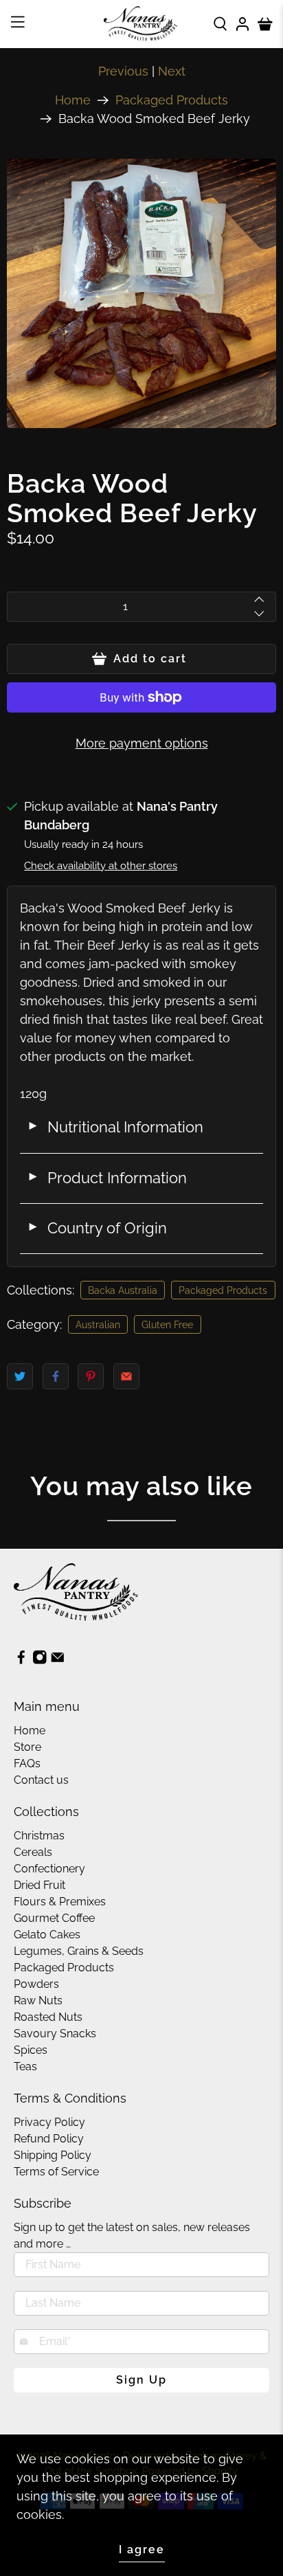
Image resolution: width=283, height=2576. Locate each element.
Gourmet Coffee (54, 1918)
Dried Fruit (39, 1885)
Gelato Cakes (47, 1935)
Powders (36, 1984)
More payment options (142, 743)
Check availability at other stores (101, 866)
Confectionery (49, 1869)
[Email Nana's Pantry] (58, 1661)
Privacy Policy (49, 2122)
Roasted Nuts (48, 2017)
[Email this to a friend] (126, 1376)
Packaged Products (172, 100)
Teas (25, 2067)
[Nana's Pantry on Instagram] (40, 1661)
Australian (98, 1325)
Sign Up (141, 2380)
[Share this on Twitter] (20, 1376)
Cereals (33, 1852)
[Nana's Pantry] (141, 24)
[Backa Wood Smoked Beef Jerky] (141, 293)
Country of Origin (97, 1228)
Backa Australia (123, 1290)
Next (172, 71)
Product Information (107, 1178)
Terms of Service (56, 2172)
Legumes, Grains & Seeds (79, 1951)
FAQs (27, 1763)
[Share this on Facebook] (56, 1376)
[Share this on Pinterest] (91, 1376)
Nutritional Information (115, 1127)
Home (73, 100)
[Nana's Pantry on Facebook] (21, 1661)
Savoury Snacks (55, 2034)
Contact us (41, 1780)
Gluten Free (167, 1325)
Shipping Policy (53, 2155)
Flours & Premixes (60, 1902)
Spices (31, 2050)
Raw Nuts (38, 2001)
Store (27, 1747)
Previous (123, 71)
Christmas (39, 1836)
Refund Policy (49, 2139)
